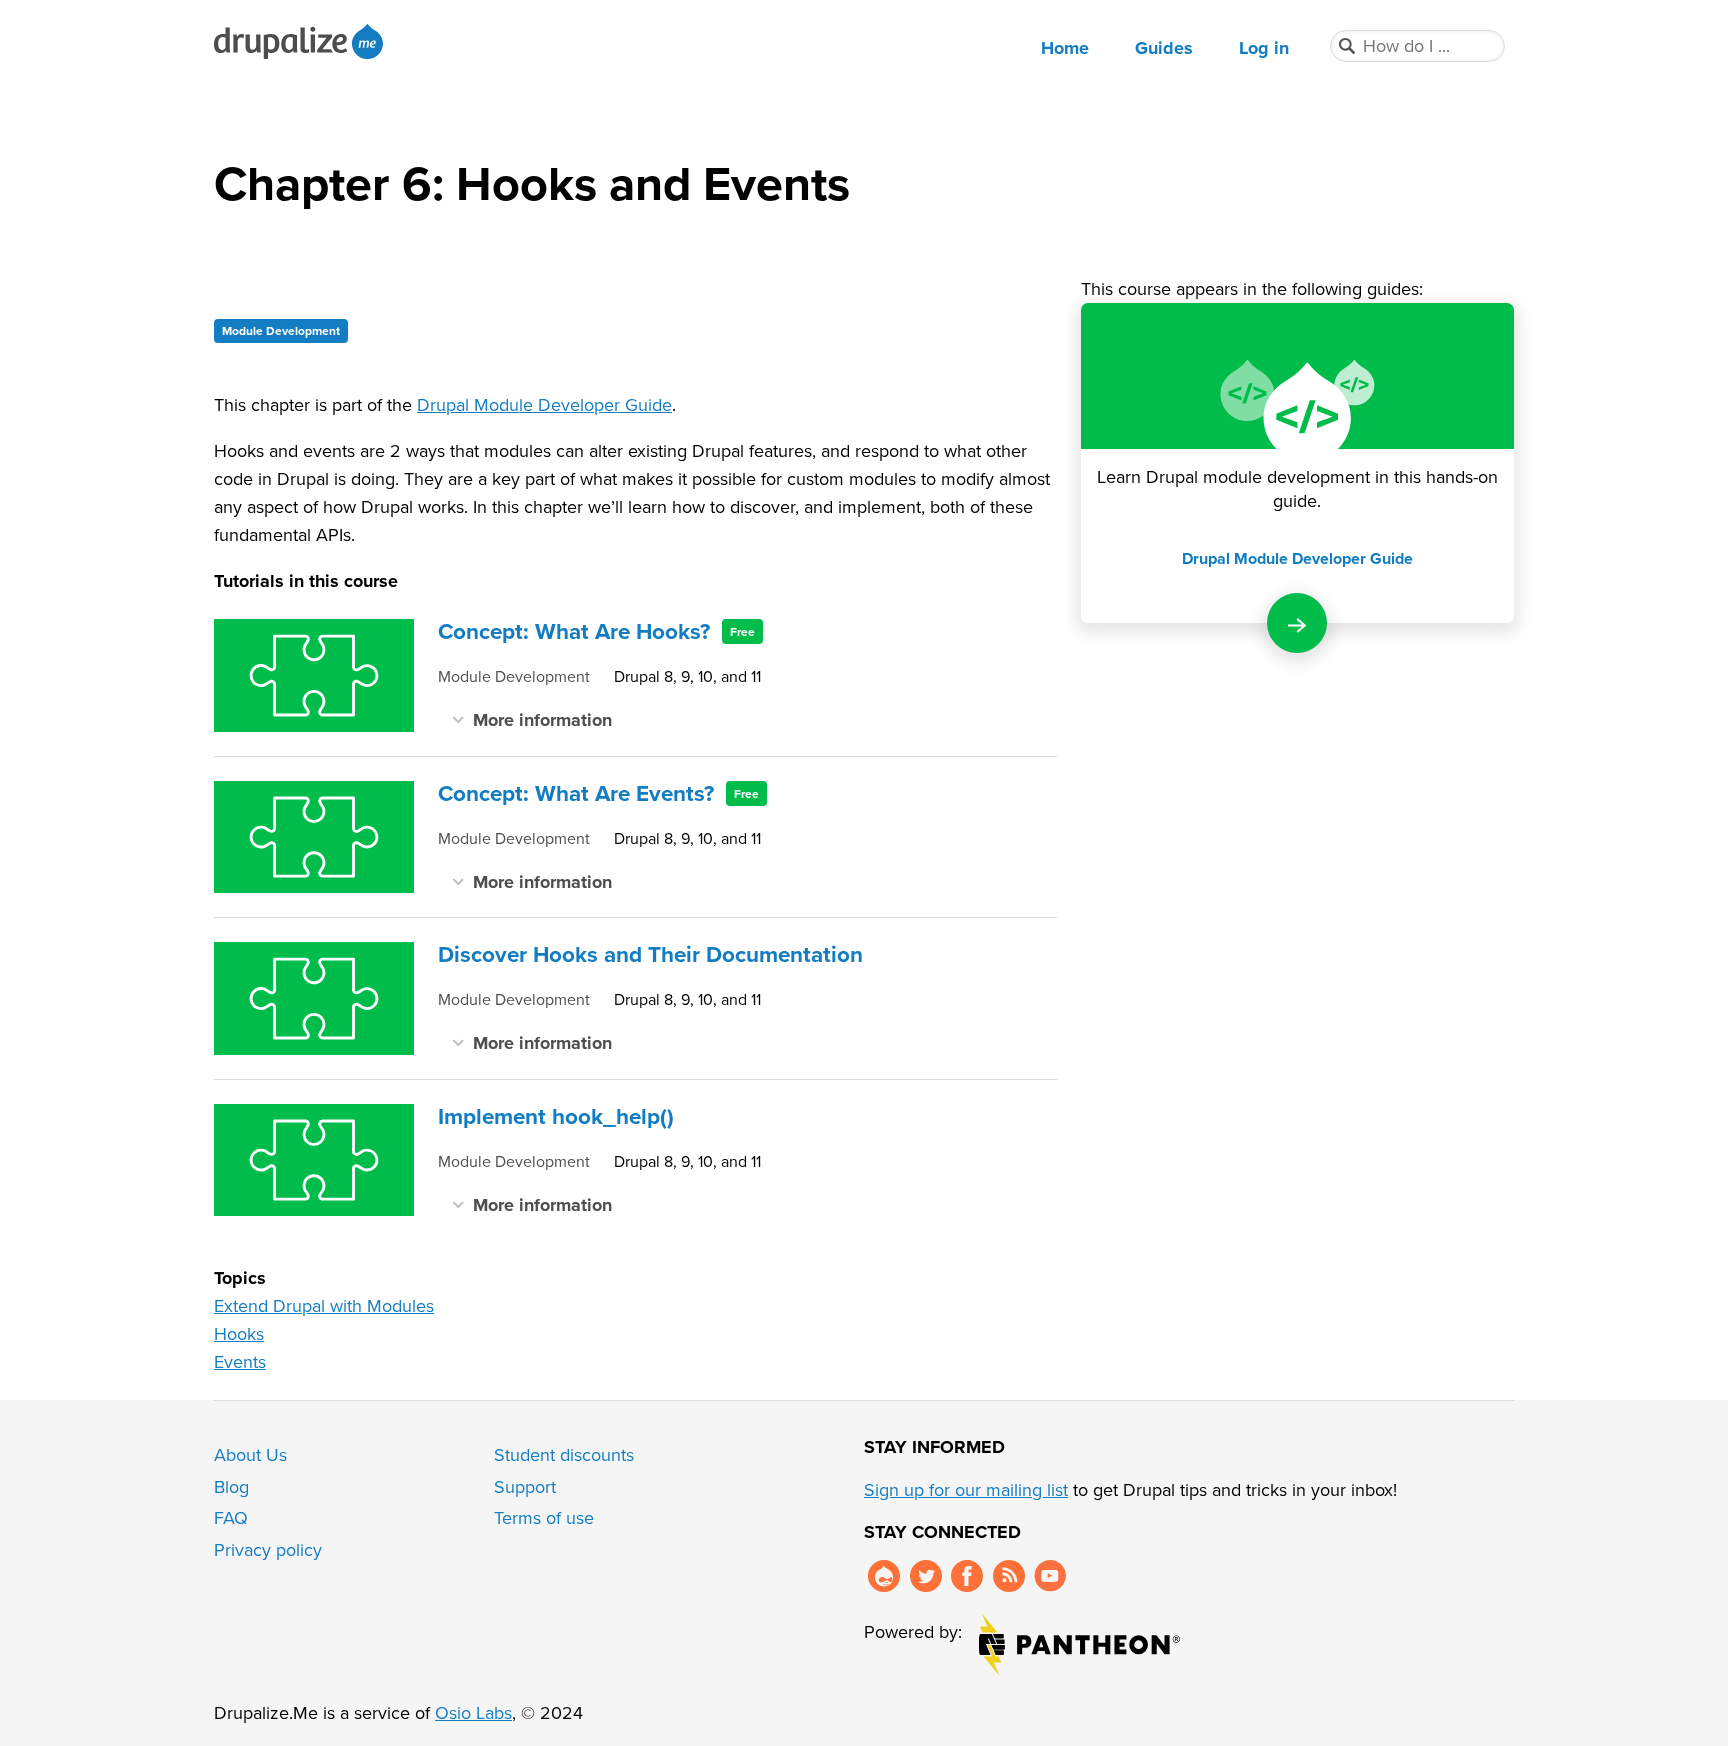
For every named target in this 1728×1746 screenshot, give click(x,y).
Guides (1164, 48)
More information (542, 719)
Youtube (1050, 1576)
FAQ (231, 1517)
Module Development (281, 330)
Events (240, 1361)
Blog (231, 1486)
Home (1065, 48)
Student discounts (564, 1454)
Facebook (967, 1576)
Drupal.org (884, 1576)
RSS (1009, 1576)
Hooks (239, 1333)
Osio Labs (473, 1712)
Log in (1264, 48)
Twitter (926, 1576)
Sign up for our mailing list (966, 1489)
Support (525, 1486)
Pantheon (1079, 1644)
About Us (250, 1454)
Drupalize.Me (301, 41)
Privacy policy (268, 1549)
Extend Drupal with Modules (324, 1305)
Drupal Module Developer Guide (544, 404)
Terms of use (544, 1517)
